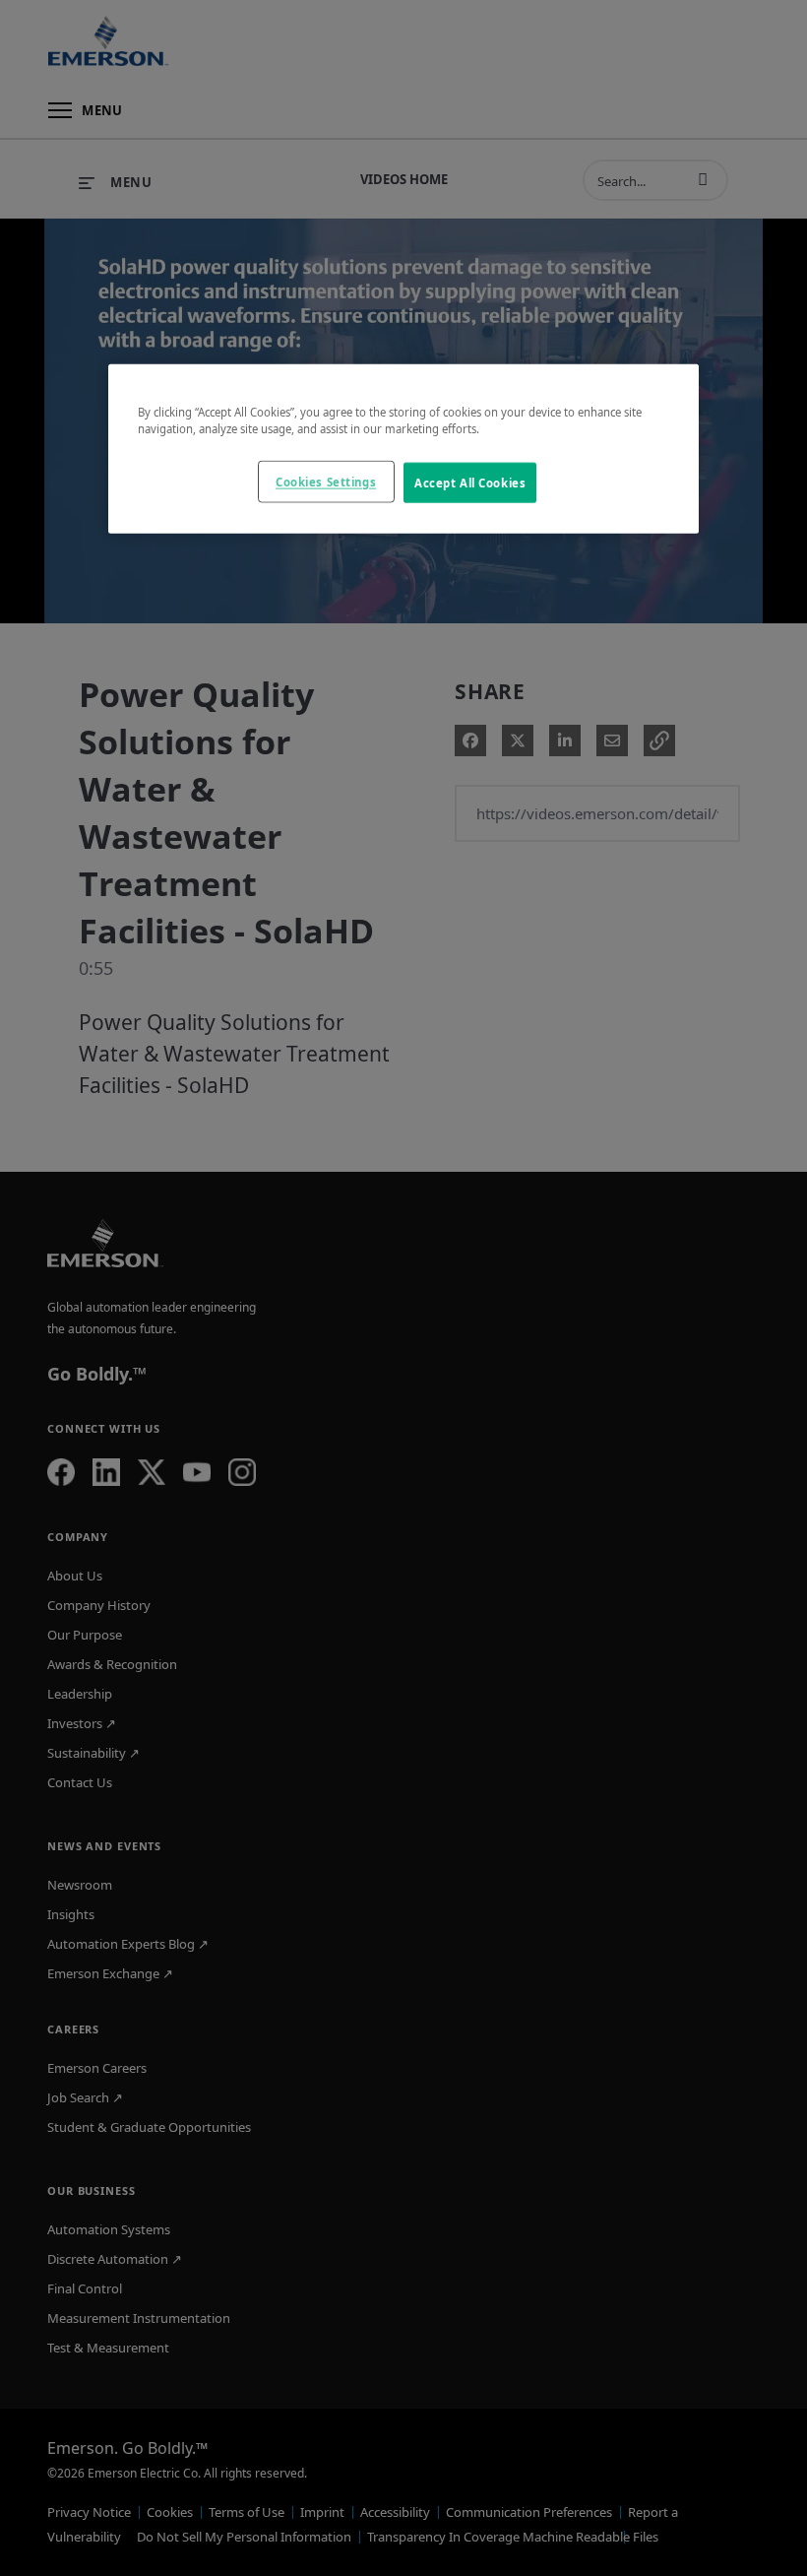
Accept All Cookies (470, 482)
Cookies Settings (326, 481)
